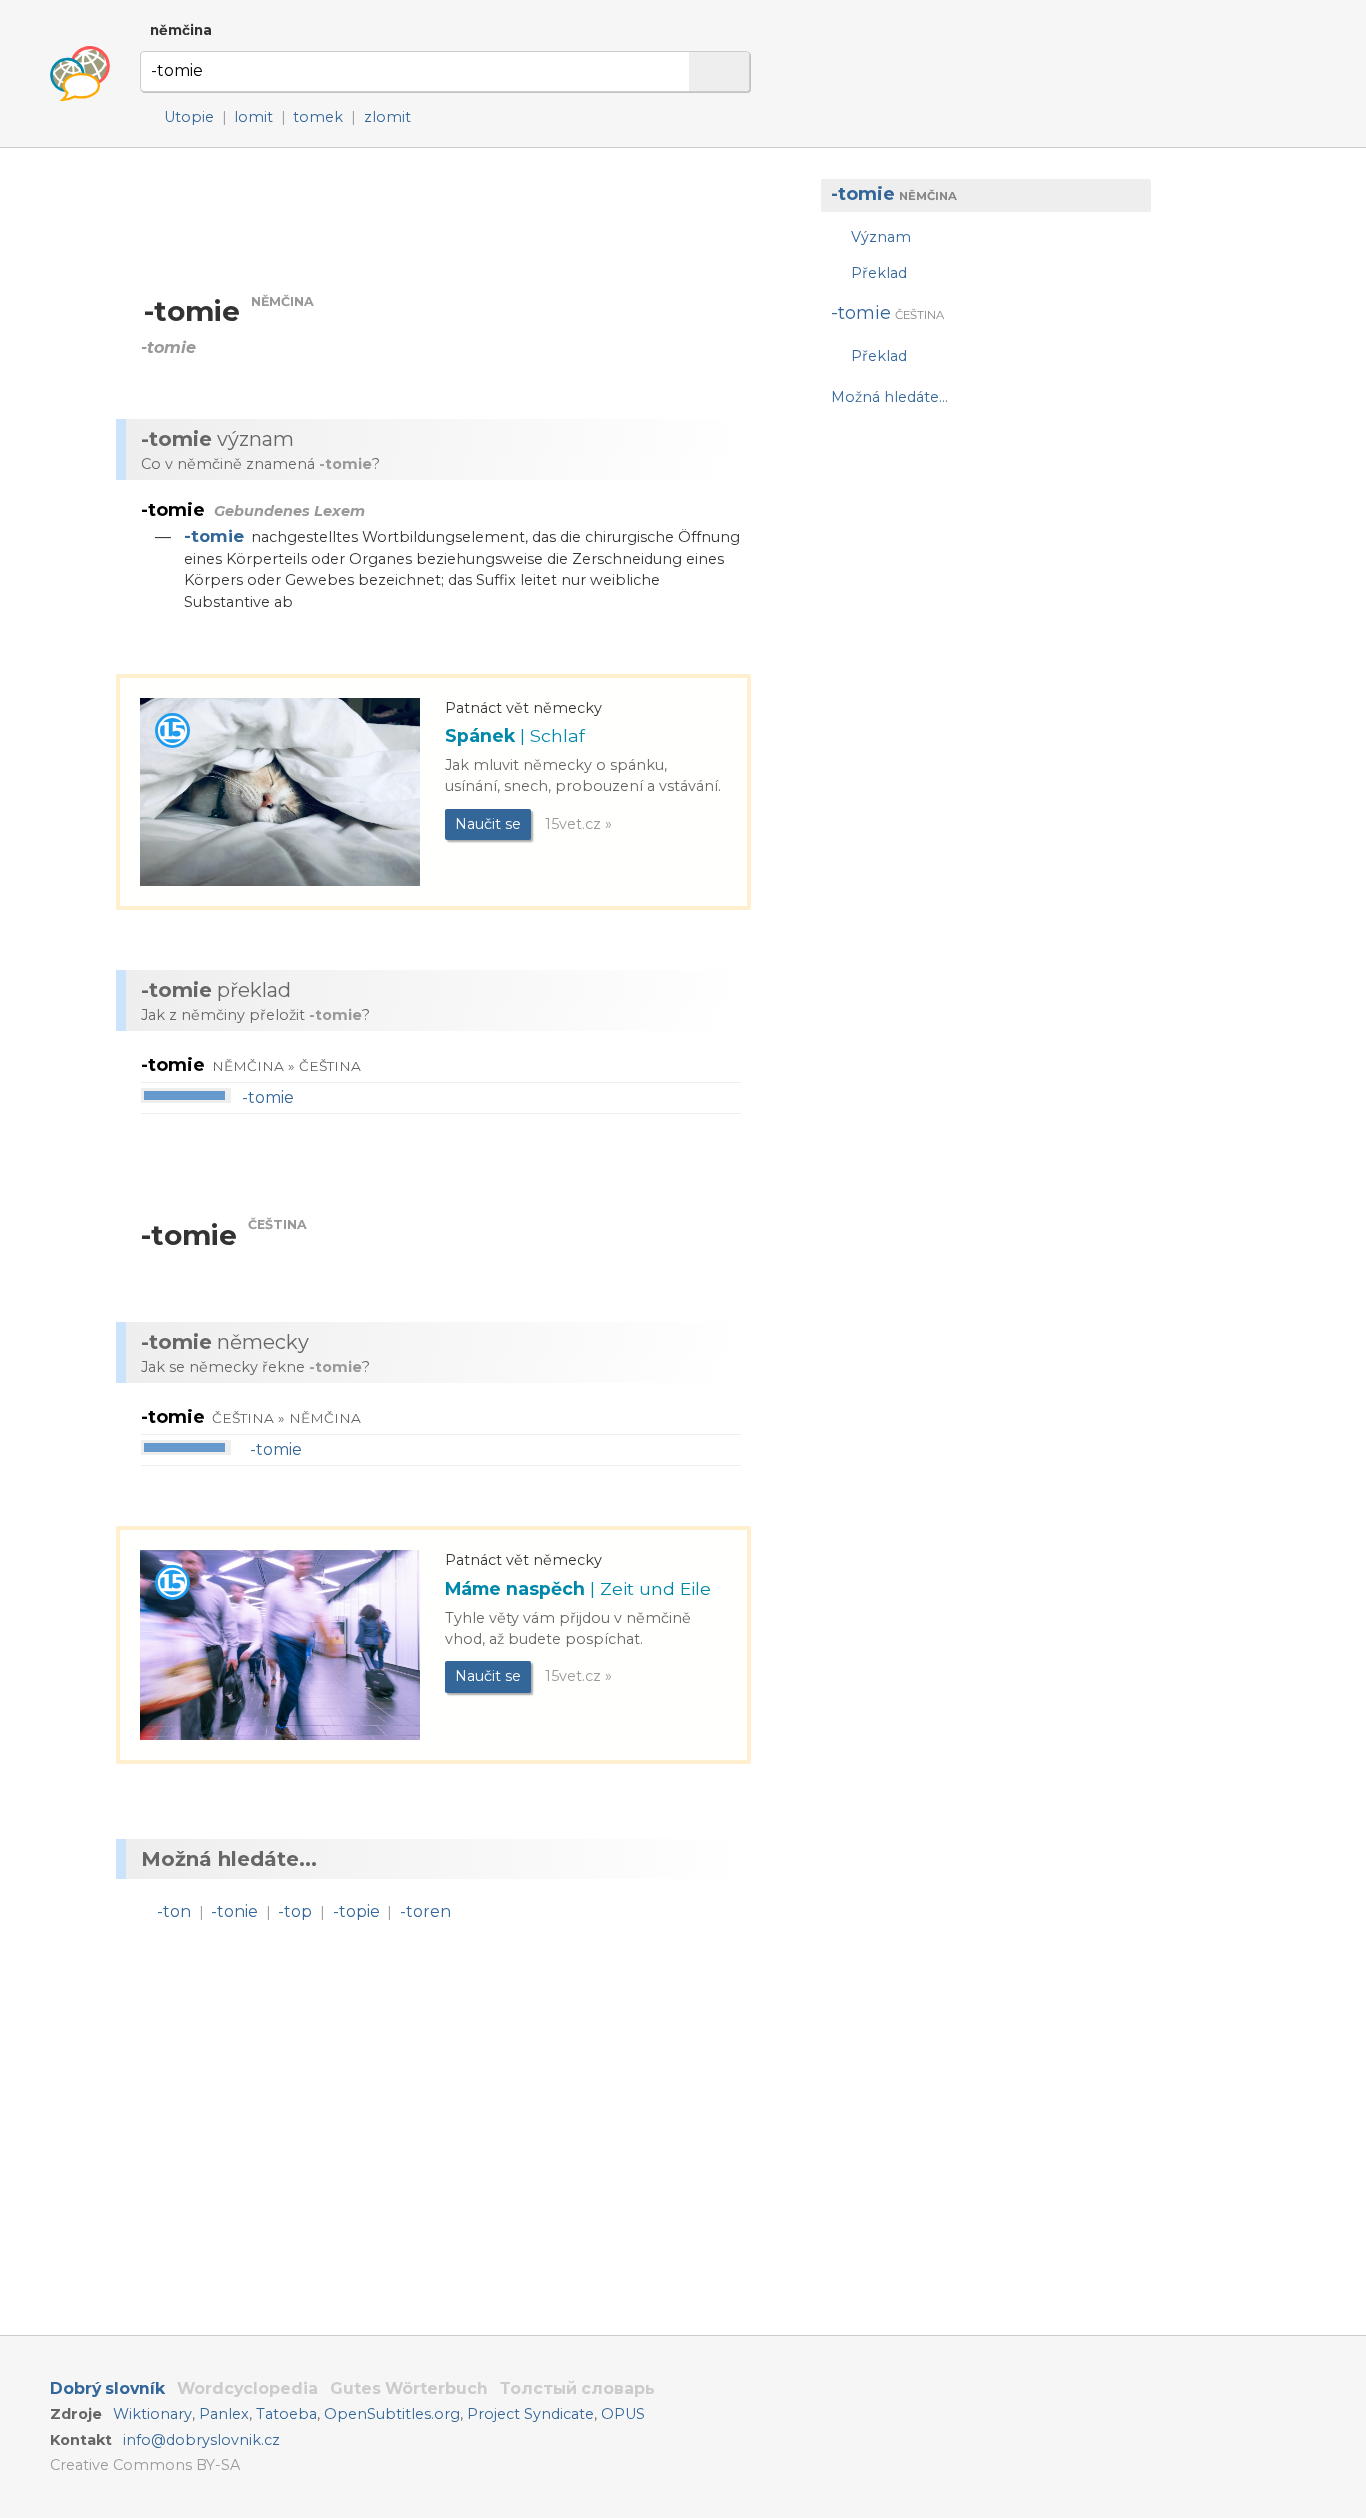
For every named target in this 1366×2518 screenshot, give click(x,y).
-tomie (214, 536)
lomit (253, 117)
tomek (318, 117)
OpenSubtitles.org (392, 2414)
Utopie (189, 117)
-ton (174, 1911)
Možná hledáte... (889, 397)
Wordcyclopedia (247, 2388)
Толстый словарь (577, 2388)
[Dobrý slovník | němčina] (80, 74)
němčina (181, 30)
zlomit (387, 117)
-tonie (234, 1911)
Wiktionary (152, 2414)
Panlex (224, 2414)
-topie (356, 1911)
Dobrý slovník (107, 2388)
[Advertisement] (976, 583)
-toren (425, 1911)
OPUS (623, 2414)
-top (295, 1911)
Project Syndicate (530, 2414)
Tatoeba (286, 2414)
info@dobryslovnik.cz (201, 2440)
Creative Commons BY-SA (145, 2465)
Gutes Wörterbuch (409, 2388)
